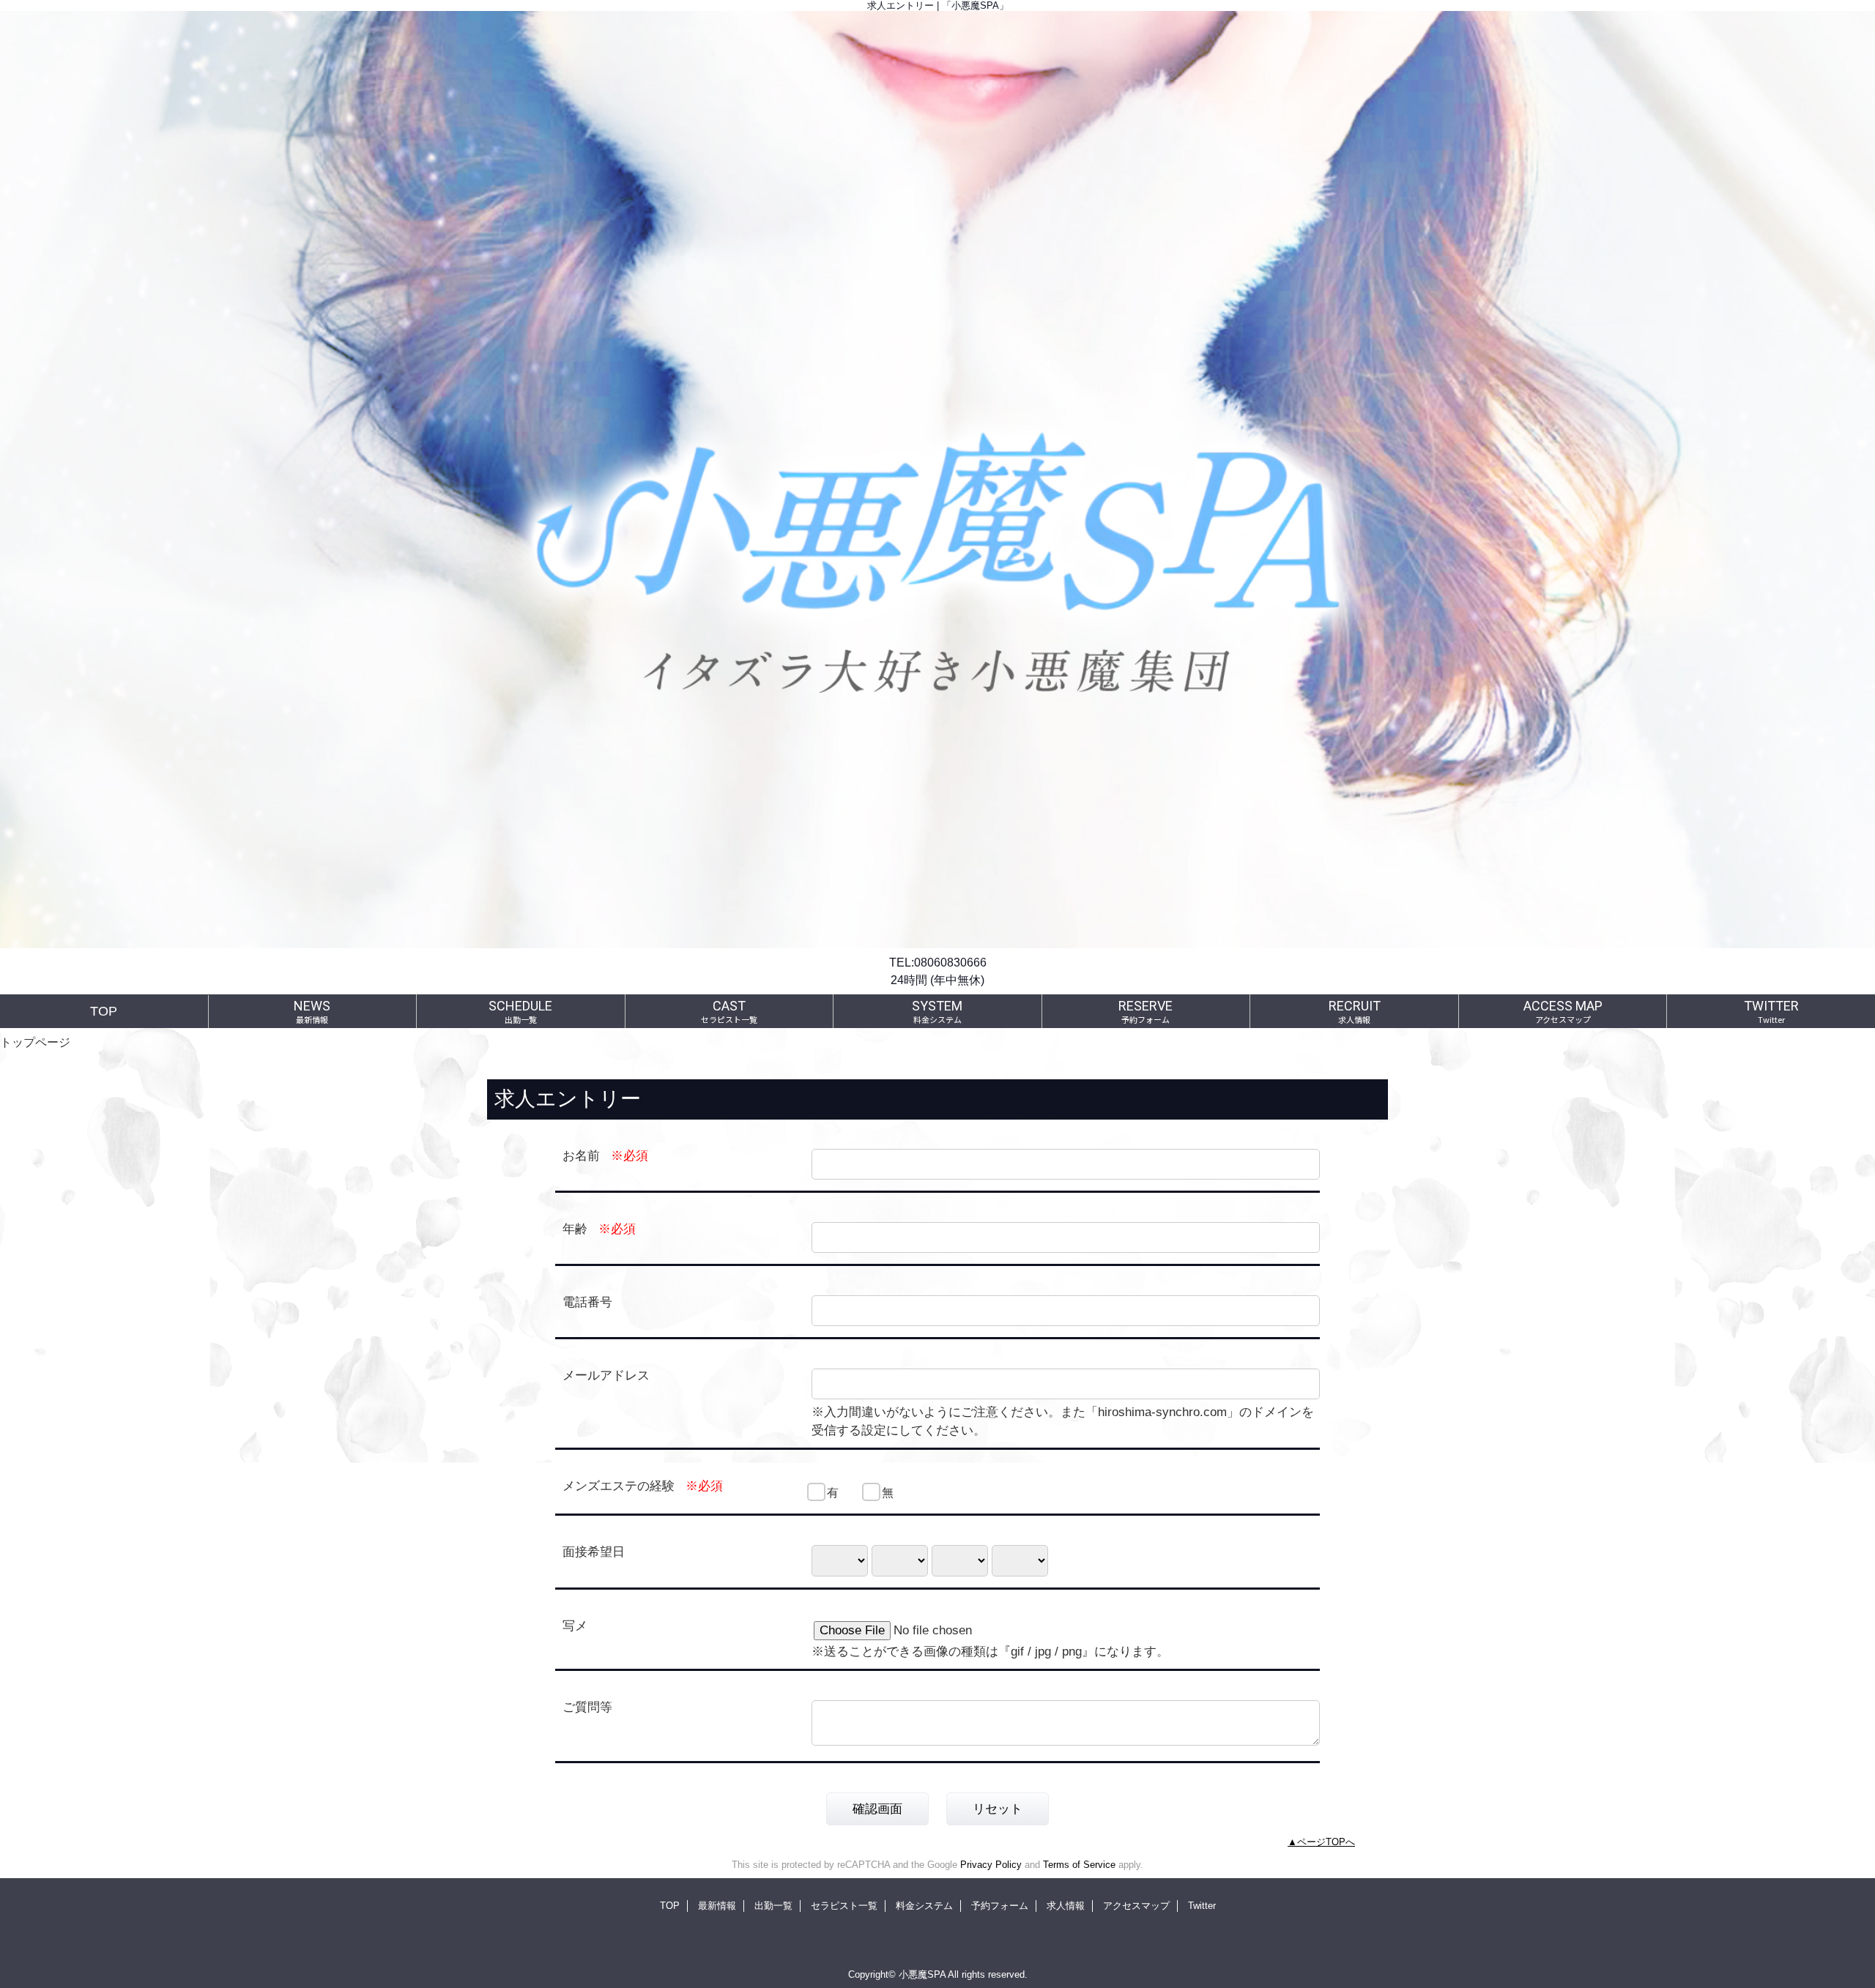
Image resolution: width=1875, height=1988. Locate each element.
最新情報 (717, 1906)
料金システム (924, 1906)
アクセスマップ (1136, 1906)
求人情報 (1066, 1906)
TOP (104, 1011)
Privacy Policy (991, 1865)
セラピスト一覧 (844, 1906)
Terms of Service (1079, 1865)
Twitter (1202, 1906)
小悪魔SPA (922, 1974)
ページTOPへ (1326, 1842)
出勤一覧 (773, 1906)
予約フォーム (1000, 1906)
